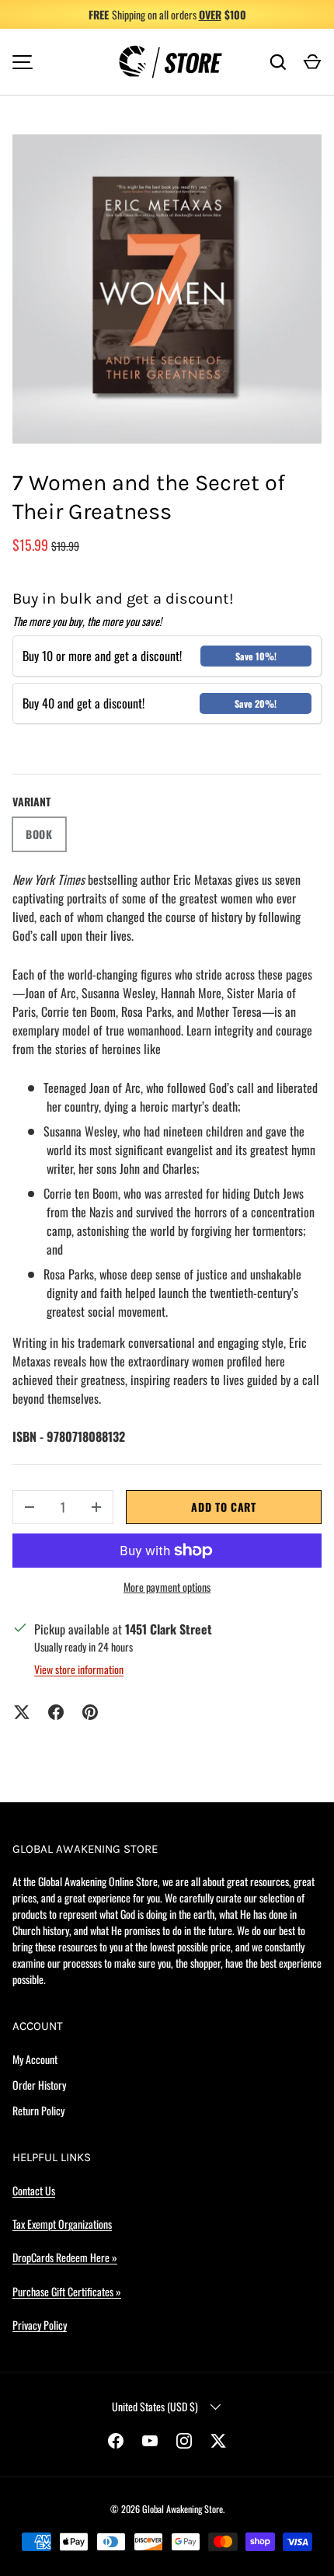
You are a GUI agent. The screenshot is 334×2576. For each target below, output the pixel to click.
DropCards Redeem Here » (65, 2257)
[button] (312, 62)
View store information (79, 1669)
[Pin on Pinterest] (90, 1712)
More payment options (167, 1587)
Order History (39, 2085)
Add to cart (224, 1507)
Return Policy (38, 2110)
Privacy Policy (40, 2325)
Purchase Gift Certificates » (67, 2291)
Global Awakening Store (183, 2509)
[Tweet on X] (22, 1712)
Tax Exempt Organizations (62, 2224)
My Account (35, 2059)
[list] (167, 289)
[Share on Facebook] (56, 1712)
